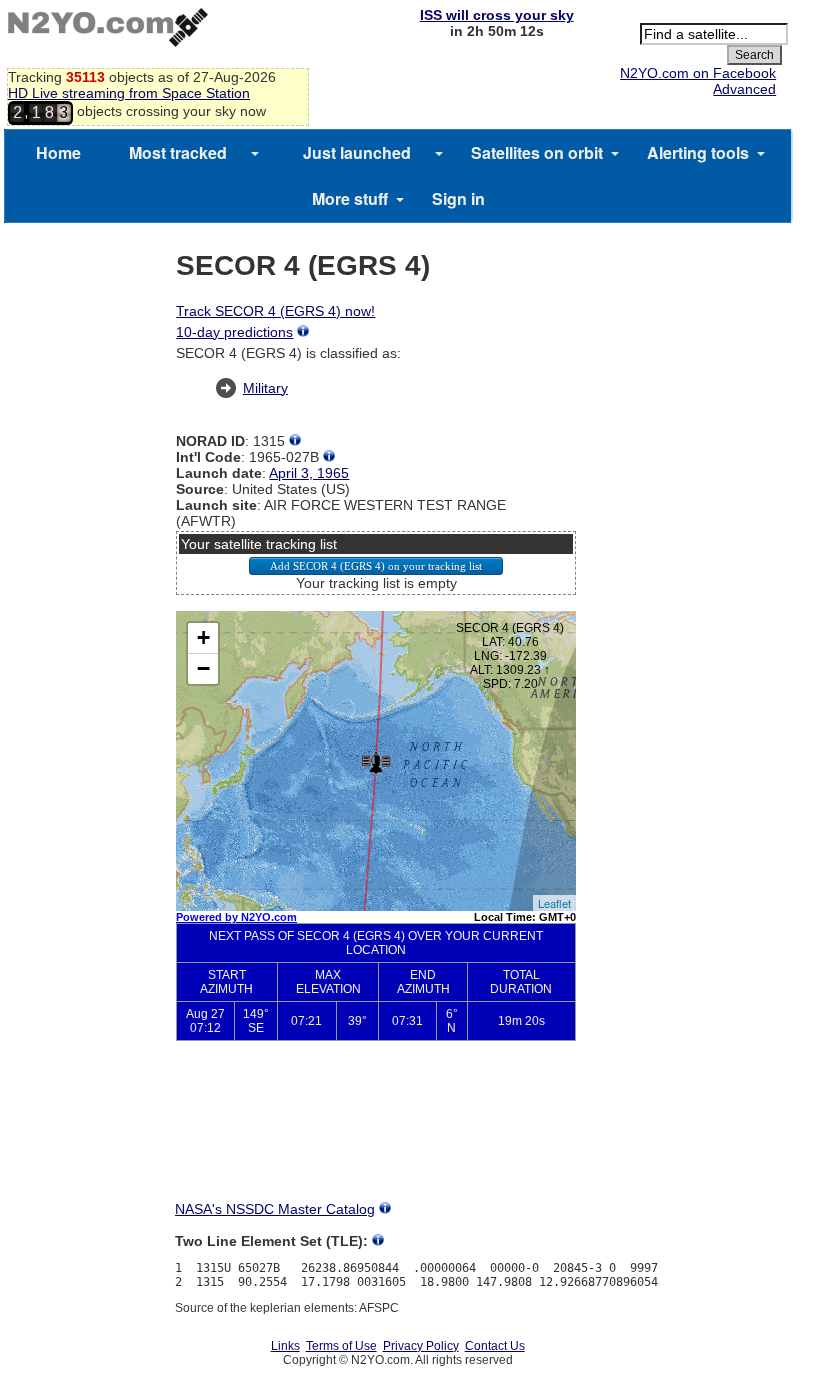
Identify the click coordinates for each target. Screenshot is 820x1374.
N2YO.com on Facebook (698, 73)
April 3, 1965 (309, 473)
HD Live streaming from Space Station (129, 93)
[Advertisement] (376, 1130)
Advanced (744, 89)
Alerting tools (698, 152)
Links (285, 1346)
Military (265, 388)
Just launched (357, 152)
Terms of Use (341, 1346)
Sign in (458, 198)
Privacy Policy (421, 1346)
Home (58, 152)
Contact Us (495, 1346)
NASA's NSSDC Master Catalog (275, 1209)
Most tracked (178, 152)
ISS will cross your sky (497, 15)
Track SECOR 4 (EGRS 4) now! (275, 311)
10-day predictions (234, 332)
